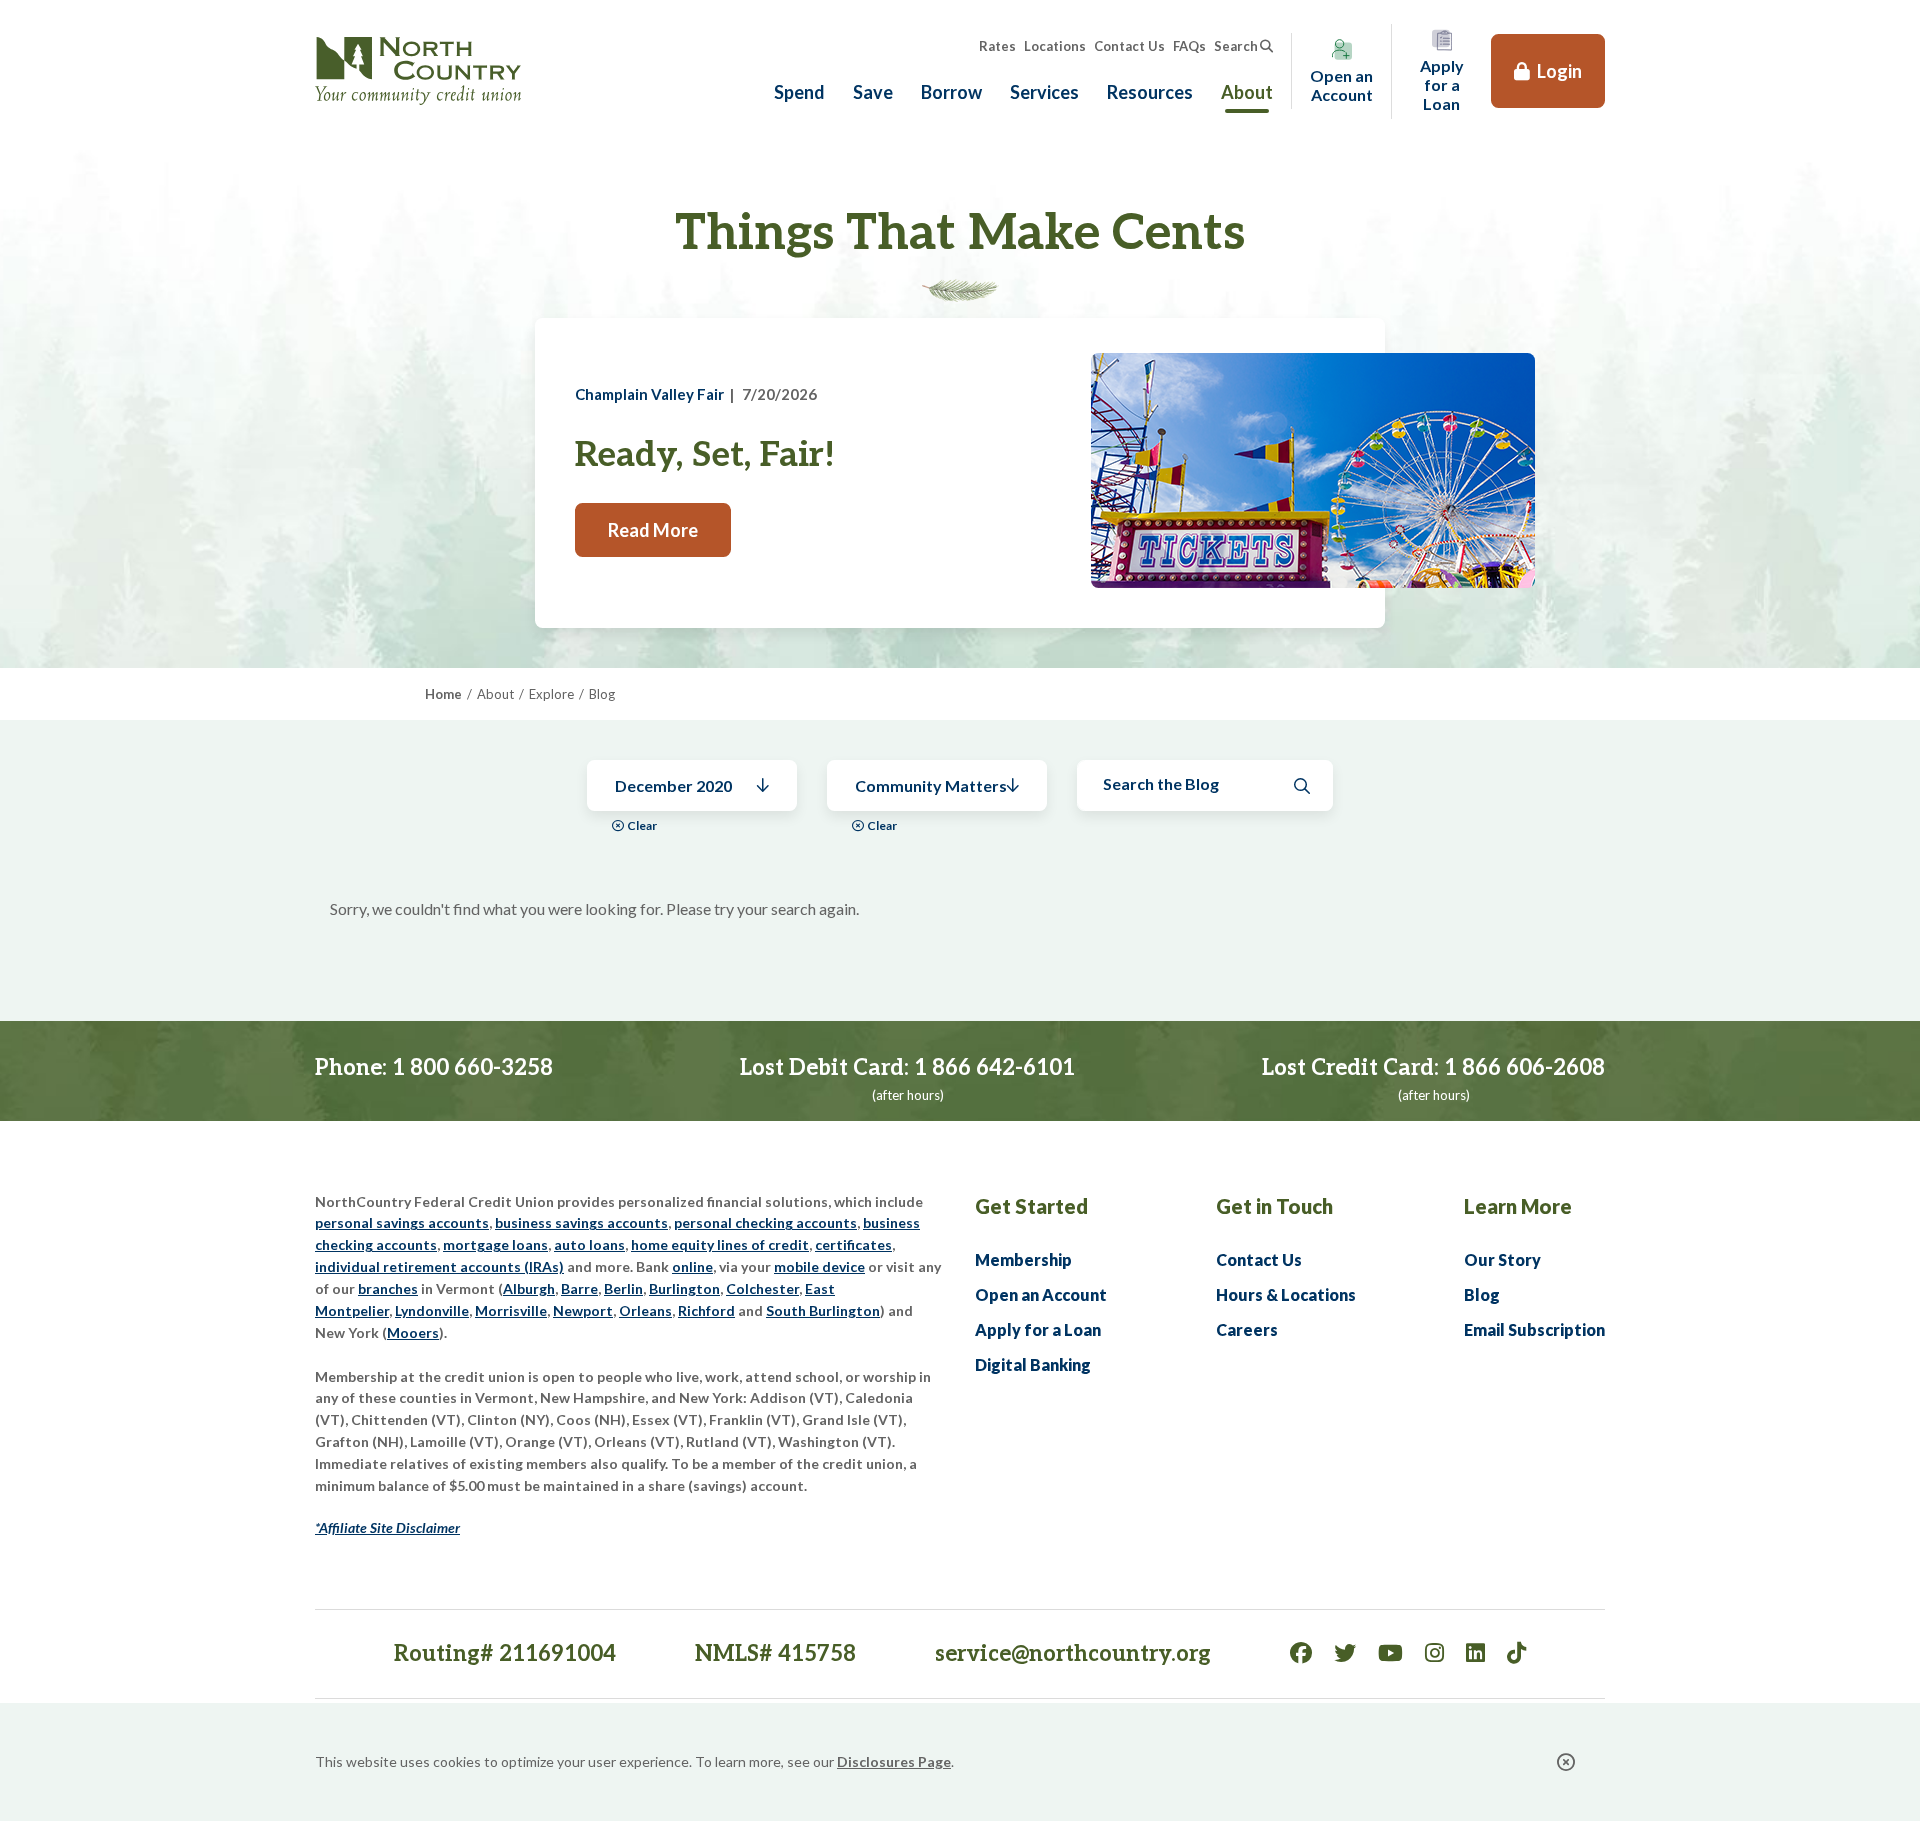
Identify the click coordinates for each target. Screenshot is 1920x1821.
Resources (1150, 92)
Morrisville (511, 1310)
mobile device (819, 1266)
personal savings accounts (402, 1222)
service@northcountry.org (1073, 1654)
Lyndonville (432, 1310)
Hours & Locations (1286, 1294)
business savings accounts (581, 1222)
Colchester (762, 1288)
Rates (997, 46)
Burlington (684, 1288)
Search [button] (1236, 46)
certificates (853, 1244)
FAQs (1189, 46)
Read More (653, 530)
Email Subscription (1534, 1329)
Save (873, 92)
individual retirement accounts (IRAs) (439, 1266)
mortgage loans (495, 1244)
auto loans (589, 1244)
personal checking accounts (765, 1222)
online (692, 1266)
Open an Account (1041, 1294)
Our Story (1502, 1259)
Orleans (645, 1310)
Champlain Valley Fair (649, 394)
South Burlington (823, 1310)
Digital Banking (1033, 1364)
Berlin (623, 1288)
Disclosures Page (894, 1761)
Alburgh (529, 1288)
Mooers (413, 1332)
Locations (1055, 46)
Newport (583, 1310)
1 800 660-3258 (472, 1068)
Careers (1247, 1329)
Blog (1482, 1294)
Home (443, 694)
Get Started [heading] (1031, 1206)
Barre (579, 1288)
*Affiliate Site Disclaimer (387, 1527)
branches (388, 1288)
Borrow (951, 92)
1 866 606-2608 (1524, 1068)
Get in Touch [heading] (1274, 1206)
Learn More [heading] (1518, 1206)
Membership (1023, 1259)
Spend (799, 92)
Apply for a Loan (1038, 1329)
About (1247, 92)
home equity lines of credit (720, 1244)
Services (1044, 92)
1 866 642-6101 (994, 1068)
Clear (642, 825)
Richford (706, 1310)
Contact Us (1129, 46)
